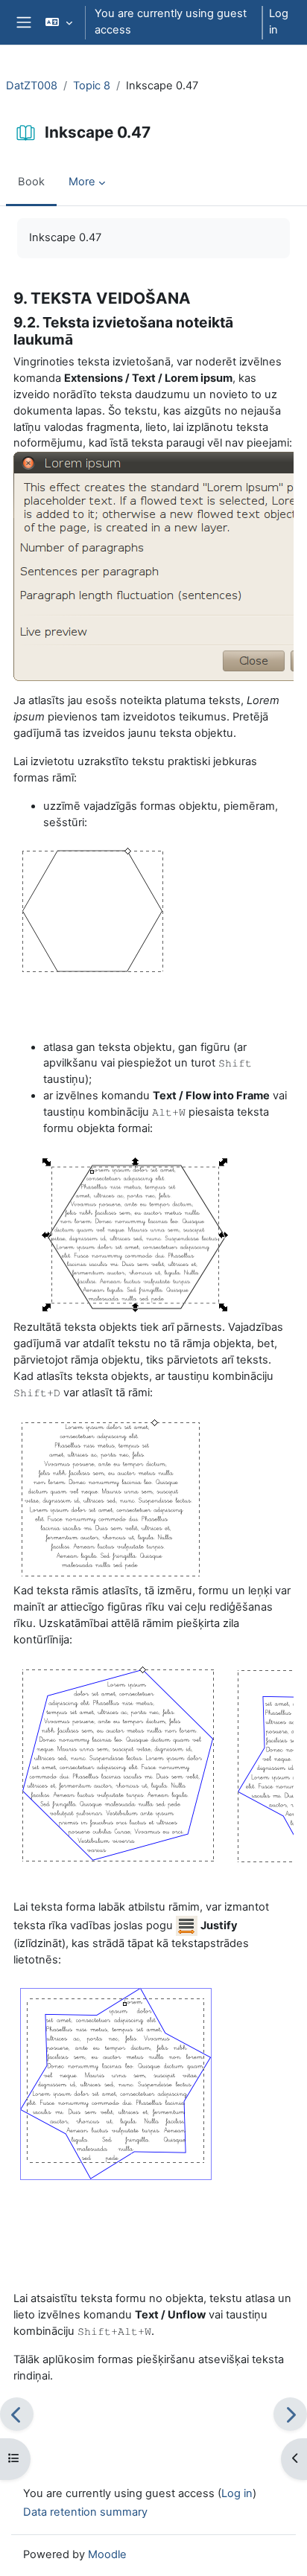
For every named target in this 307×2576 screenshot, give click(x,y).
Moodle (107, 2554)
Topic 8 (92, 86)
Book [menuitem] (31, 182)
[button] (58, 22)
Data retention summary (85, 2512)
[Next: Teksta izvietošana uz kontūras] (290, 2414)
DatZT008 (32, 86)
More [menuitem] (82, 182)
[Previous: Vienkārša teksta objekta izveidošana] (17, 2414)
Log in (279, 22)
